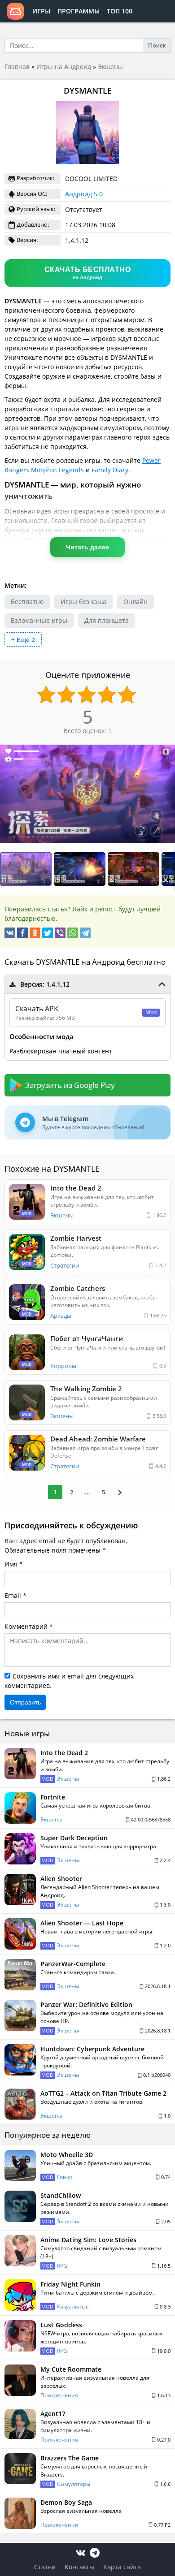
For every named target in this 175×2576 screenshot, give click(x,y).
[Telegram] (85, 933)
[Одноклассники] (35, 933)
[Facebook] (22, 933)
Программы (79, 11)
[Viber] (60, 933)
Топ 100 (120, 11)
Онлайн (136, 602)
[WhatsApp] (73, 933)
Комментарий (26, 1626)
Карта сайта (122, 2567)
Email (13, 1595)
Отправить (25, 1702)
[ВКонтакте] (10, 933)
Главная (17, 67)
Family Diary (110, 470)
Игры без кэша (83, 602)
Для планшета (107, 620)
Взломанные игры (39, 620)
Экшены (110, 67)
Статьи (45, 2567)
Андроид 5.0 (84, 194)
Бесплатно (27, 602)
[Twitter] (48, 933)
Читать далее (87, 547)
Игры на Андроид (64, 67)
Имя (11, 1564)
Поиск (157, 45)
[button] (81, 869)
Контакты (79, 2567)
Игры (41, 11)
